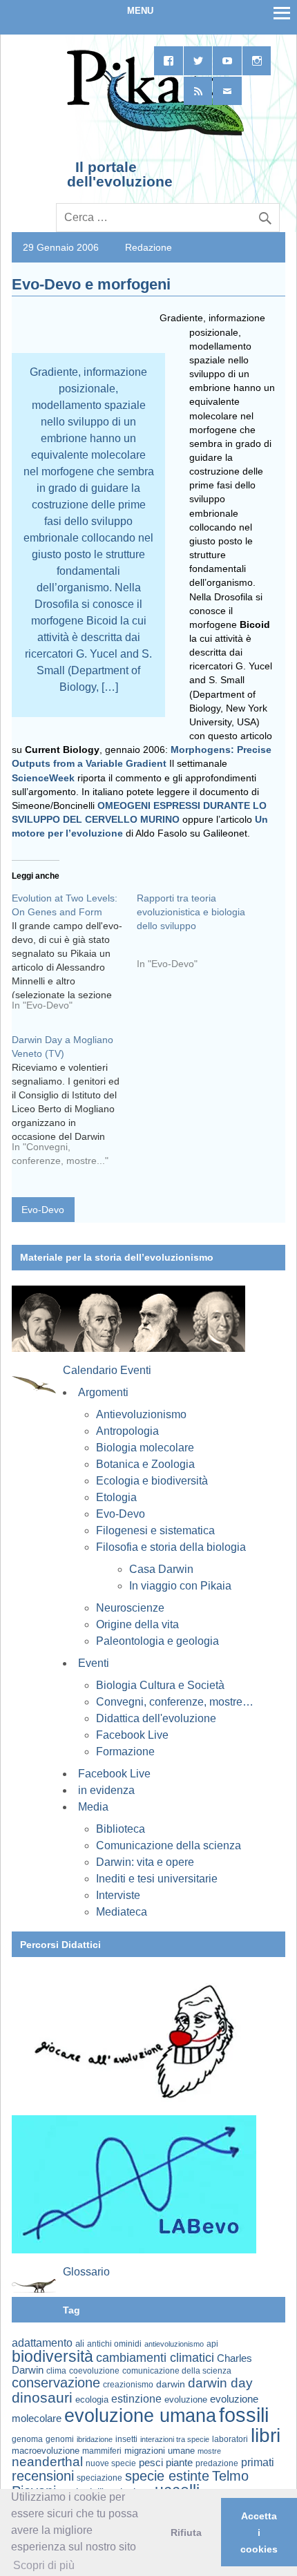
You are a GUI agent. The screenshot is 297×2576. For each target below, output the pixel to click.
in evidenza (106, 1790)
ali (80, 2344)
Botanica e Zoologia (145, 1464)
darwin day (220, 2383)
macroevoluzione (46, 2451)
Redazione (148, 247)
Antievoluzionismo (141, 1414)
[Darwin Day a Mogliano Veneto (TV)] (74, 1105)
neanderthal (47, 2462)
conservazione (56, 2383)
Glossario (86, 2272)
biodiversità (52, 2356)
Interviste (118, 1895)
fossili (244, 2415)
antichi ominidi (114, 2344)
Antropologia (127, 1431)
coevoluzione (94, 2371)
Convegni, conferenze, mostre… (175, 1702)
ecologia (92, 2400)
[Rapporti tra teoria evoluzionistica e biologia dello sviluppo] (199, 936)
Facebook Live (132, 1735)
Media (93, 1807)
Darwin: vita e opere (145, 1862)
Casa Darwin (161, 1569)
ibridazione (95, 2439)
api (212, 2344)
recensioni (43, 2476)
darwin (171, 2384)
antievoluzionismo (174, 2344)
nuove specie (111, 2463)
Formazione (125, 1752)
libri (266, 2435)
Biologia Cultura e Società (160, 1685)
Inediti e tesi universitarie (157, 1879)
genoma (27, 2439)
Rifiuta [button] (186, 2532)
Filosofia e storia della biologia (171, 1547)
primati (258, 2462)
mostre (209, 2451)
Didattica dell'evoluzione (156, 1718)
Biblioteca (121, 1829)
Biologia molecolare (145, 1448)
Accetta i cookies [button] (259, 2532)
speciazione (99, 2478)
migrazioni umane (160, 2451)
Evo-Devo (43, 1210)
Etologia (116, 1497)
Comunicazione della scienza (169, 1845)
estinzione (136, 2398)
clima (56, 2371)
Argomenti (103, 1392)
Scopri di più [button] (44, 2565)
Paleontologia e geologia (157, 1641)
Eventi (94, 1663)
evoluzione (186, 2400)
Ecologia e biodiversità (152, 1481)
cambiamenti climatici (155, 2357)
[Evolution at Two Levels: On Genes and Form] (74, 957)
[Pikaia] (153, 134)
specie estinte (167, 2476)
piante (179, 2463)
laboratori (230, 2439)
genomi (60, 2439)
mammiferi (102, 2451)
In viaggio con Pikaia (180, 1586)
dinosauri (42, 2397)
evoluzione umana (140, 2416)
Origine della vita (137, 1624)
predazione (217, 2463)
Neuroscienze (130, 1608)
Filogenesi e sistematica (155, 1530)
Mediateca (122, 1912)
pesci (151, 2463)
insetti (126, 2439)
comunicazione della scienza (177, 2371)
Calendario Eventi (107, 1370)
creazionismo (128, 2384)
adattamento (42, 2343)
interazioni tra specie (175, 2439)
